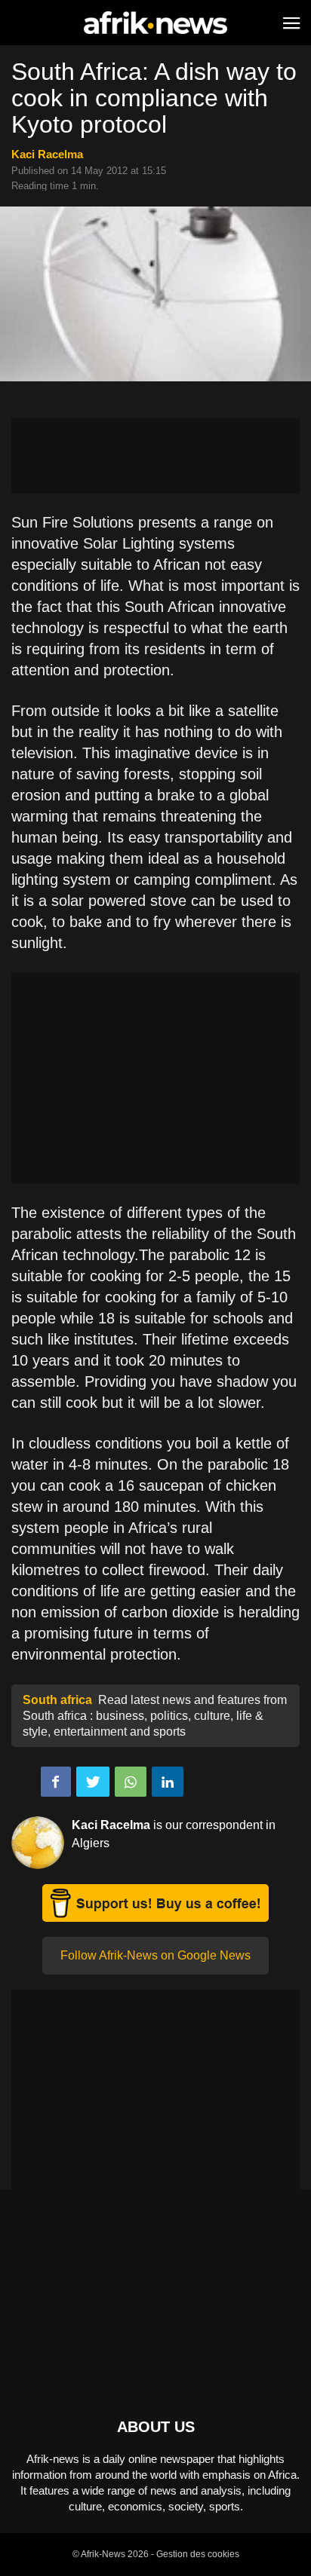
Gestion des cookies (198, 2554)
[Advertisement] (155, 456)
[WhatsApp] (131, 1782)
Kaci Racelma (47, 154)
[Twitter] (93, 1782)
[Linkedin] (168, 1782)
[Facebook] (56, 1782)
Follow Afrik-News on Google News (155, 1955)
